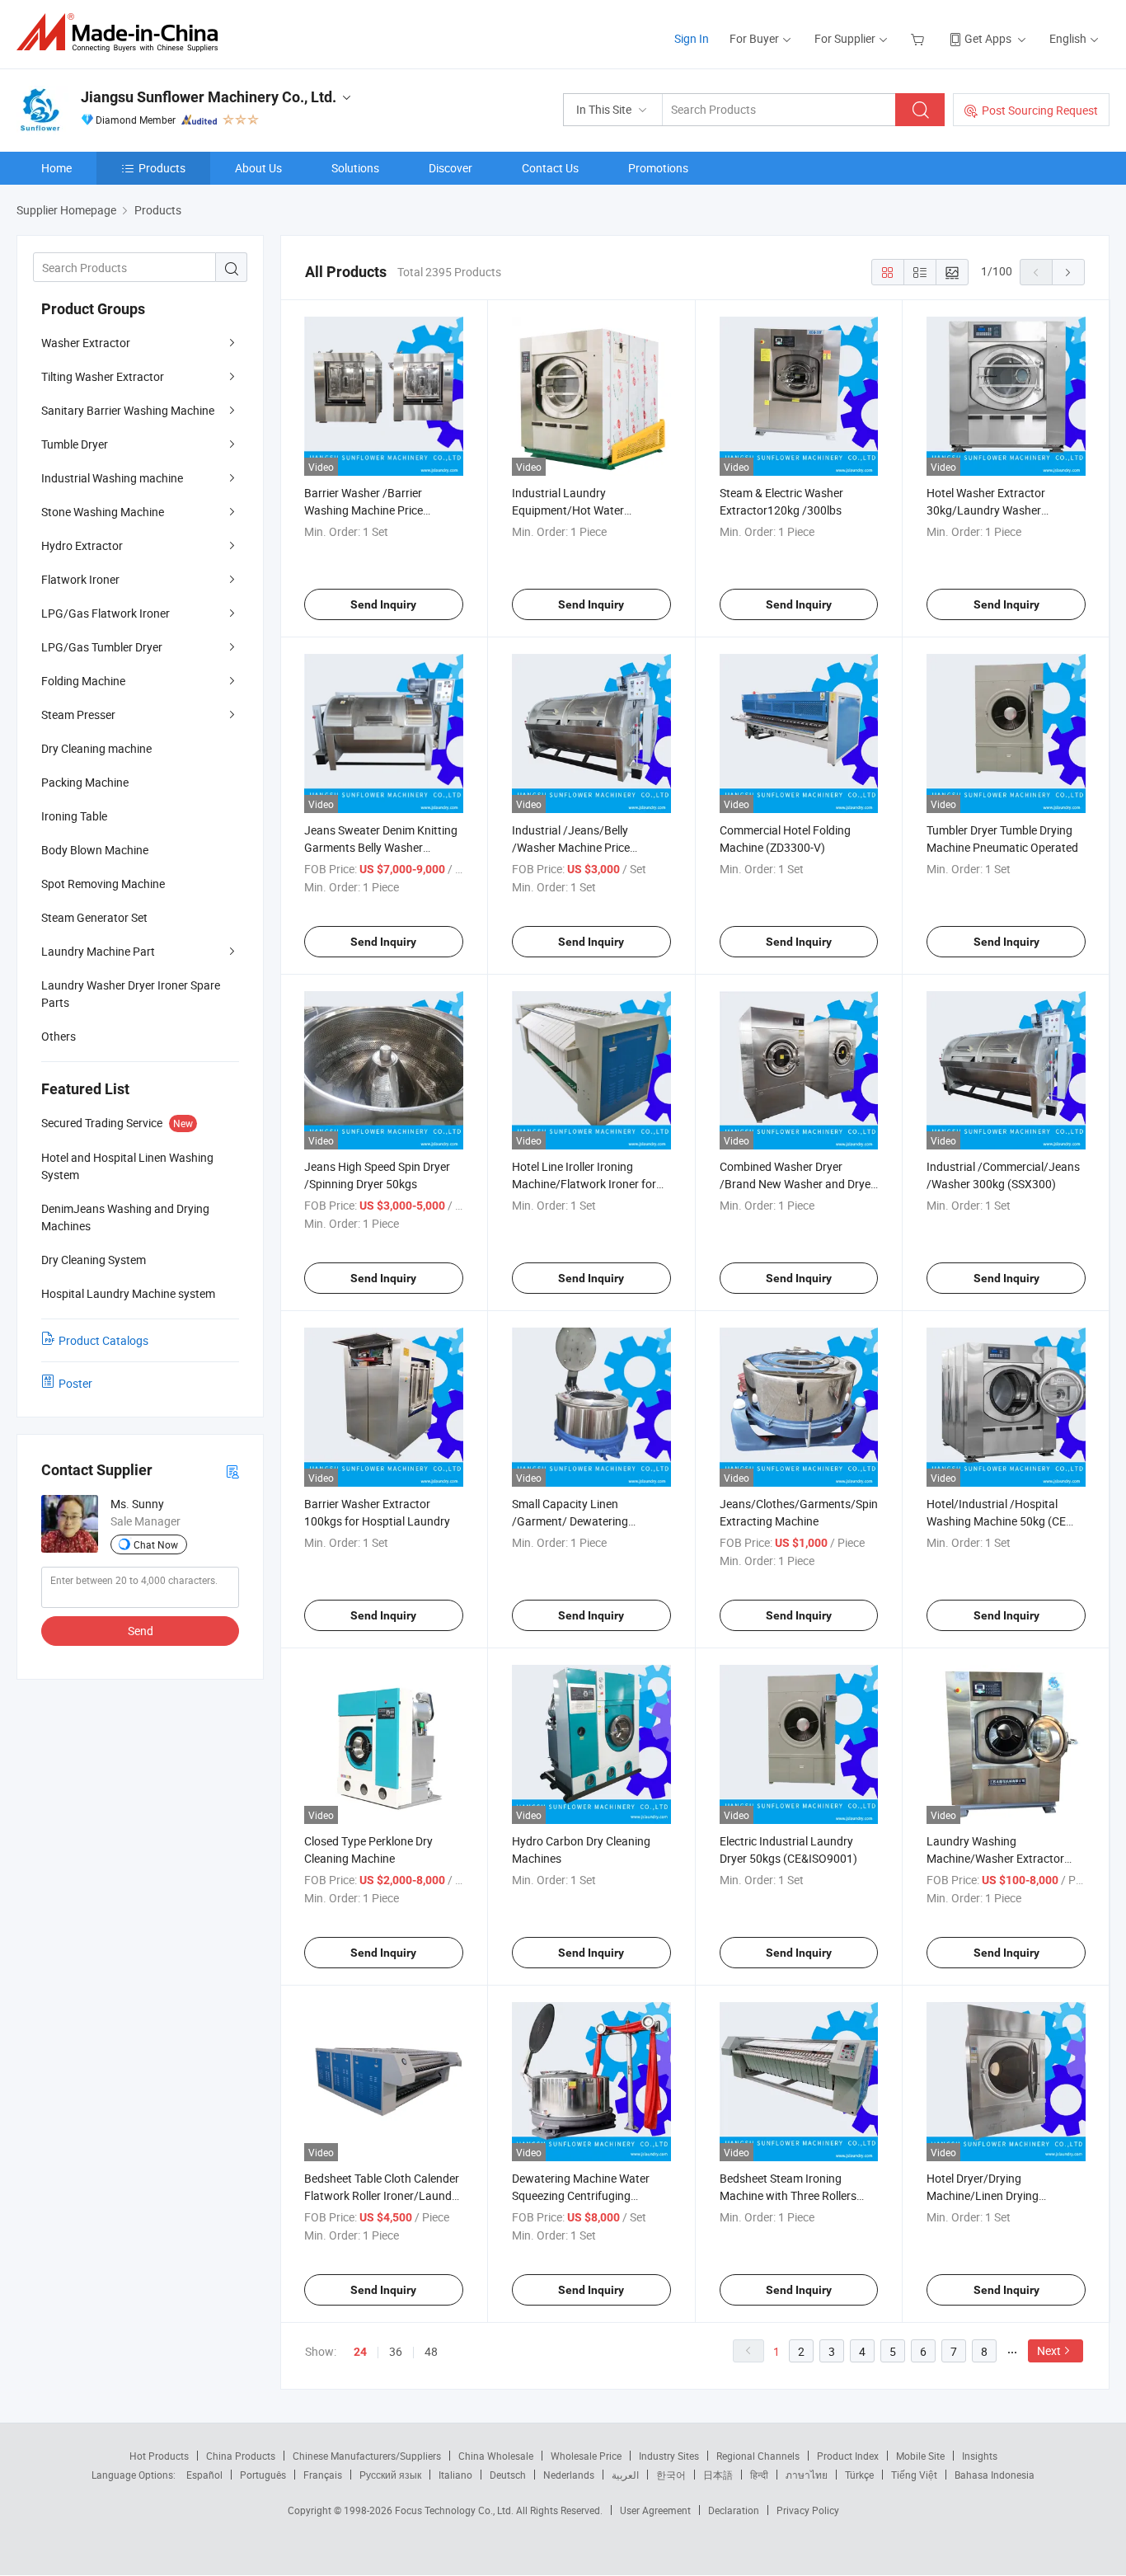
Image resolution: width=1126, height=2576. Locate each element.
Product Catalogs (103, 1340)
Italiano (455, 2475)
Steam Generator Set (94, 917)
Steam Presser (78, 715)
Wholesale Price (586, 2456)
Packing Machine (85, 782)
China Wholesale (496, 2456)
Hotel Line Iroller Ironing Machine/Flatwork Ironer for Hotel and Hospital (584, 1184)
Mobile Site (920, 2456)
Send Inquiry (383, 604)
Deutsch (508, 2475)
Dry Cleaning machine (96, 748)
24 (360, 2352)
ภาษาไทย (807, 2475)
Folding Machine (83, 681)
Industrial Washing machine (112, 478)
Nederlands (569, 2475)
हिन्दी (759, 2475)
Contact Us (550, 168)
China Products (241, 2456)
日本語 (718, 2475)
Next (1049, 2350)
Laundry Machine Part (98, 951)
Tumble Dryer (75, 444)
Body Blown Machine (95, 850)
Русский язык (390, 2475)
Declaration (734, 2510)
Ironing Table (74, 816)
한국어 (671, 2475)
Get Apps (988, 38)
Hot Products (159, 2456)
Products (162, 168)
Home (56, 168)
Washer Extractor (86, 343)
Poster (75, 1383)
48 (431, 2351)
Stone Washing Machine (103, 512)
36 (396, 2351)
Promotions (658, 168)
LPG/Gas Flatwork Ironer (106, 613)
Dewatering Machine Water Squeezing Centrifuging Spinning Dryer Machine (581, 2195)
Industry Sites (669, 2456)
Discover (450, 168)
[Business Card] (232, 1471)
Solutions (355, 168)
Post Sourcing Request (1040, 110)
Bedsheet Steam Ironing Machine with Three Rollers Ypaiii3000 (788, 2195)
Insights (980, 2456)
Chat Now (156, 1544)
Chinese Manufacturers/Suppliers (367, 2456)
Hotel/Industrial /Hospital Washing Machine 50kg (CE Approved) (996, 1521)
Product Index (848, 2456)
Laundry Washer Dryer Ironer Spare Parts (131, 994)
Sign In (692, 38)
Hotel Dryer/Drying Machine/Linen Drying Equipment (983, 2195)
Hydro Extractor (82, 545)
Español (204, 2475)
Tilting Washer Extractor (103, 376)
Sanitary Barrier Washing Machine (128, 410)
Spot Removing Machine (103, 884)
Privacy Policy (808, 2510)
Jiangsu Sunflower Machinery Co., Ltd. (209, 97)
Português (263, 2475)
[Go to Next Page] (1068, 272)
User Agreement (655, 2510)
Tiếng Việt (914, 2475)
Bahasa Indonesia (995, 2475)
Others (59, 1036)
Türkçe (859, 2475)
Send (141, 1631)
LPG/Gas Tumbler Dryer (102, 647)
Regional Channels (758, 2456)
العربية (625, 2475)
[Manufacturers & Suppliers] (122, 33)
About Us (258, 168)
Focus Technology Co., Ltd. (455, 2510)
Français (323, 2475)
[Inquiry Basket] (920, 38)
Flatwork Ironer (80, 579)
